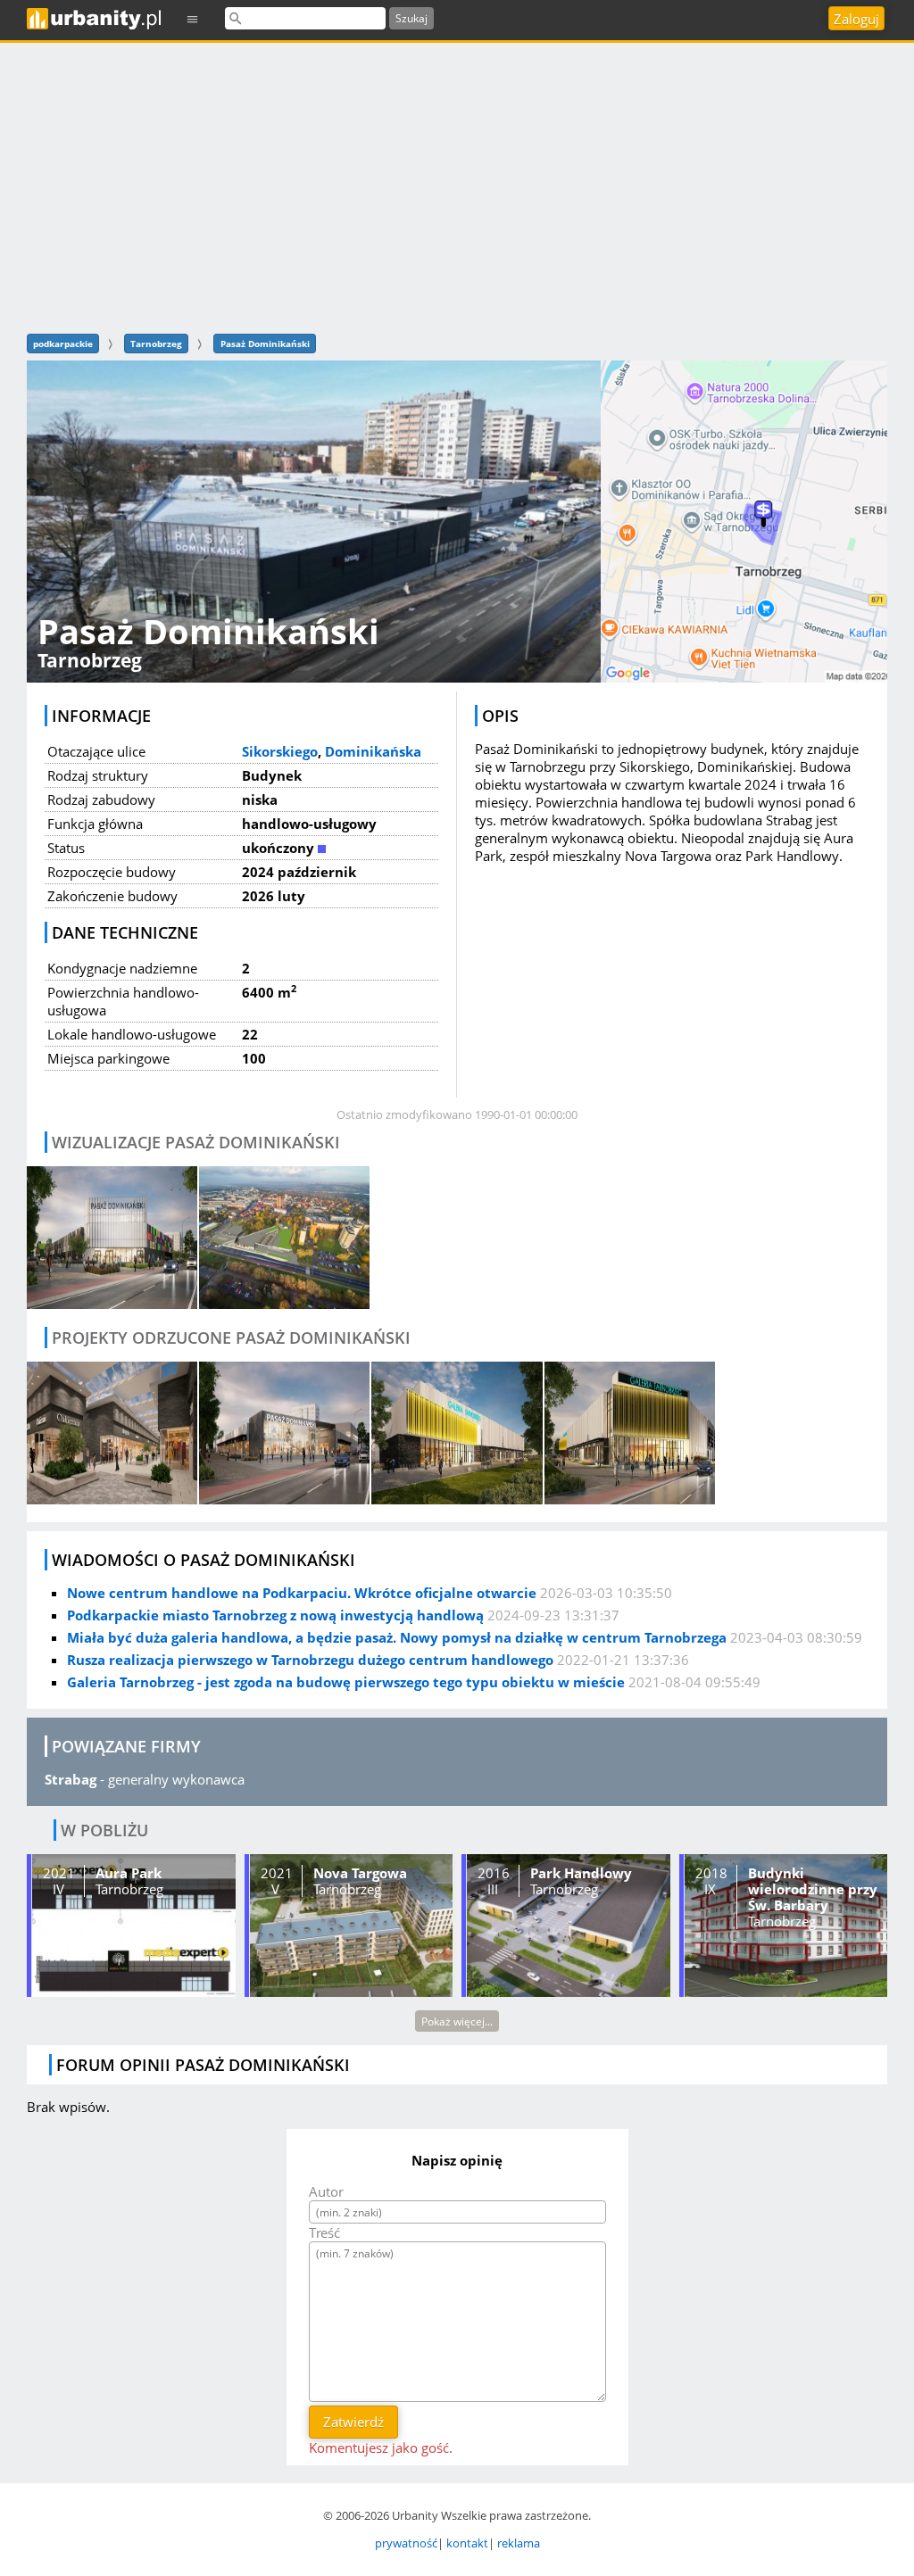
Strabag (71, 1779)
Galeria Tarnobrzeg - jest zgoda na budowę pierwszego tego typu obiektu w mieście (346, 1682)
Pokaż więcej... (457, 2021)
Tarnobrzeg (156, 344)
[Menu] (193, 18)
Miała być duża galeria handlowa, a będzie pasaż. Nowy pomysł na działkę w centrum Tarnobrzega (397, 1637)
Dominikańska (373, 751)
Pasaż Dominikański (265, 344)
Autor (326, 2191)
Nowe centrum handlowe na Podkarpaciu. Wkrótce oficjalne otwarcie (302, 1593)
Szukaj (411, 18)
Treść (324, 2232)
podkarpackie (63, 344)
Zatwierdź (353, 2422)
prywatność (406, 2543)
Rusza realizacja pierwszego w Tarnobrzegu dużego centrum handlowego (310, 1660)
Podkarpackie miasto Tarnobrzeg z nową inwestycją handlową (275, 1615)
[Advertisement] (457, 186)
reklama (519, 2543)
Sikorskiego (280, 751)
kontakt (467, 2543)
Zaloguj (856, 19)
